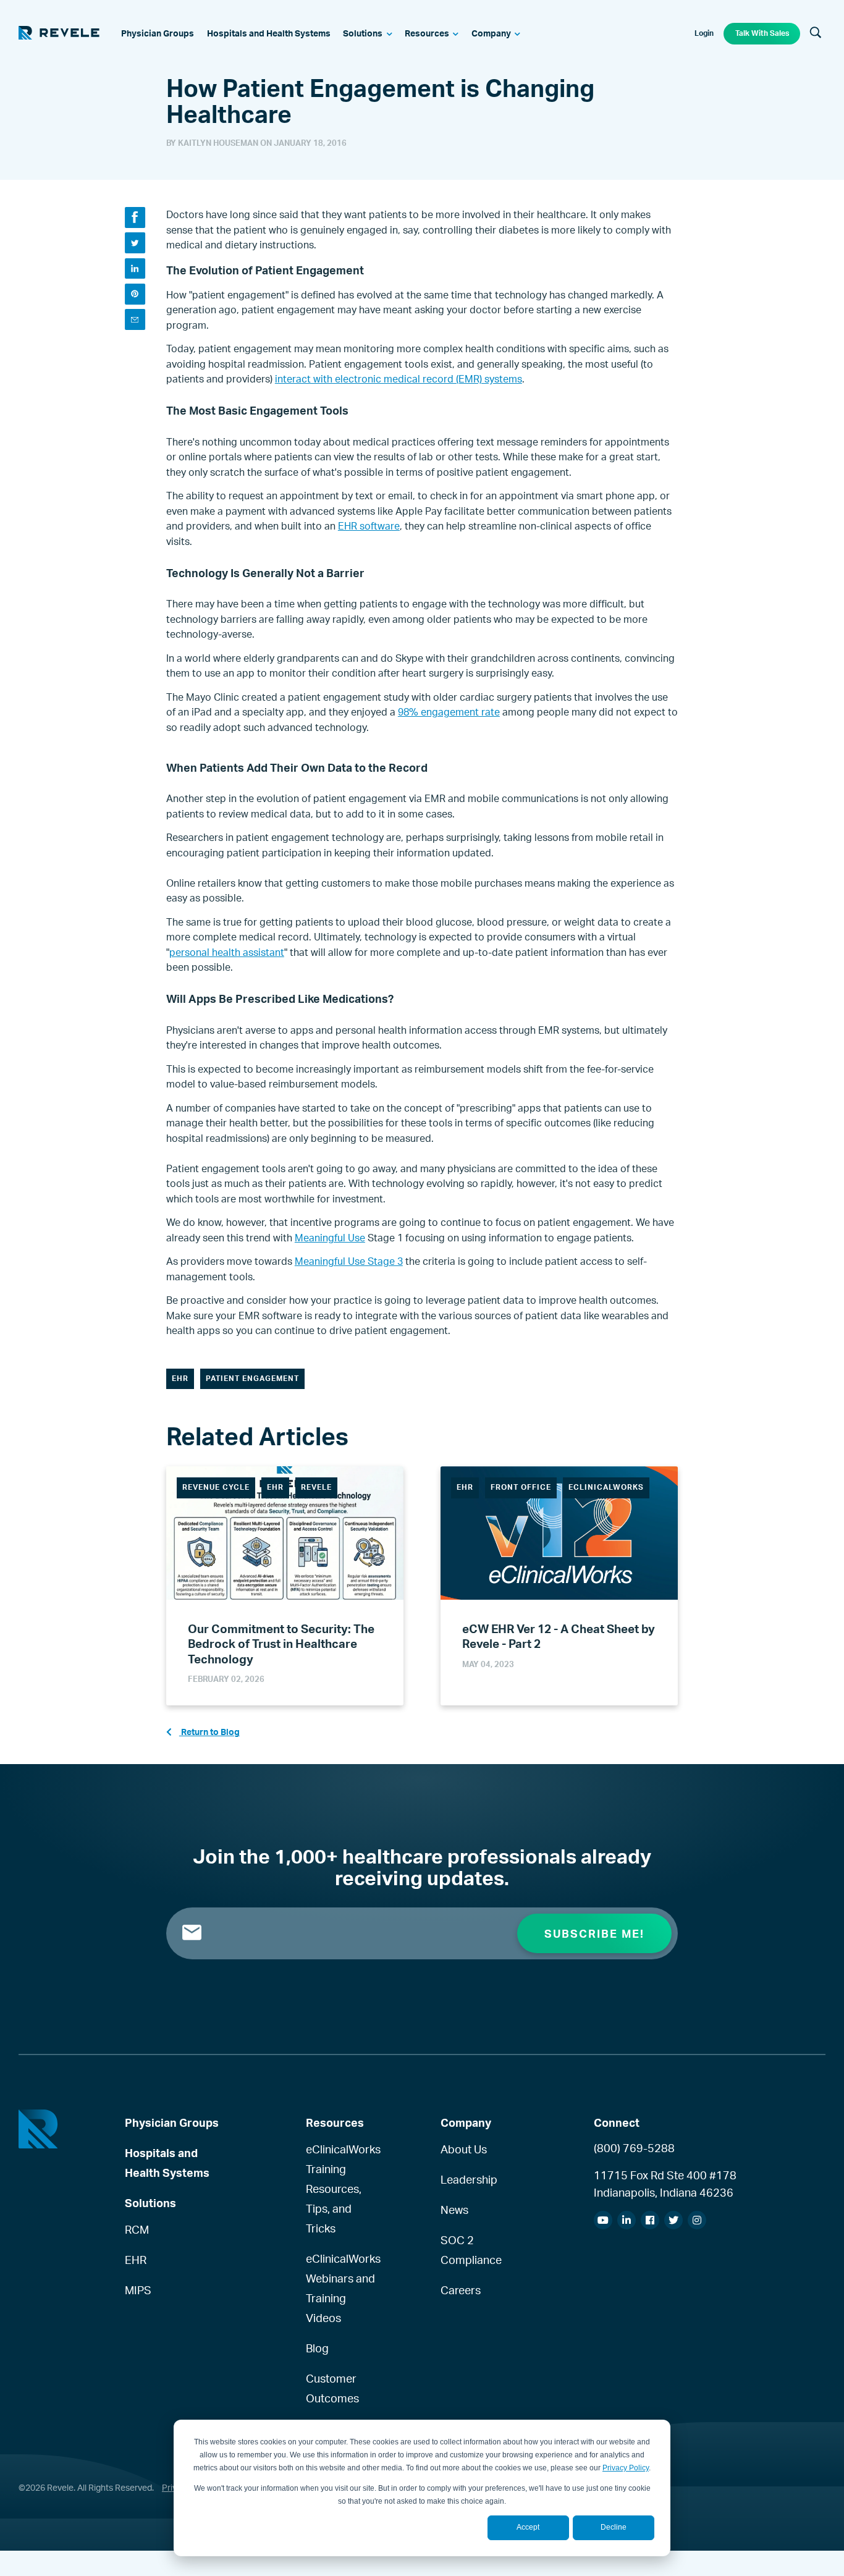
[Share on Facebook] (135, 217)
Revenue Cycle (216, 1487)
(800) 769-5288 (634, 2148)
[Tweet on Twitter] (135, 243)
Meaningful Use (330, 1238)
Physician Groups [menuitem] (172, 2122)
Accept (528, 2527)
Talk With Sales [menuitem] (762, 33)
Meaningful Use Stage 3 (349, 1261)
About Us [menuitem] (464, 2149)
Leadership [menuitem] (469, 2179)
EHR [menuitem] (136, 2260)
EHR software (369, 526)
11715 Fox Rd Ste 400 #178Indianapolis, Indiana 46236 (665, 2184)
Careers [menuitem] (461, 2290)
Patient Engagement (252, 1378)
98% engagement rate (449, 712)
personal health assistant (227, 952)
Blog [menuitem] (317, 2348)
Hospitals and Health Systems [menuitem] (167, 2163)
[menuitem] (158, 34)
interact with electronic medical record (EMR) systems (399, 379)
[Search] (816, 33)
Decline (614, 2527)
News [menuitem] (454, 2210)
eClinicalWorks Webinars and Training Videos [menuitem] (343, 2288)
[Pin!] (135, 294)
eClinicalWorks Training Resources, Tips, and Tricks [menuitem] (343, 2189)
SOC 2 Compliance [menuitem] (471, 2250)
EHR (180, 1378)
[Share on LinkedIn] (135, 268)
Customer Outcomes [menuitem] (332, 2388)
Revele (316, 1487)
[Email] (135, 319)
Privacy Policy (626, 2468)
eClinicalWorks (606, 1487)
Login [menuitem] (704, 33)
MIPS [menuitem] (138, 2290)
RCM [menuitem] (137, 2229)
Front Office (521, 1487)
